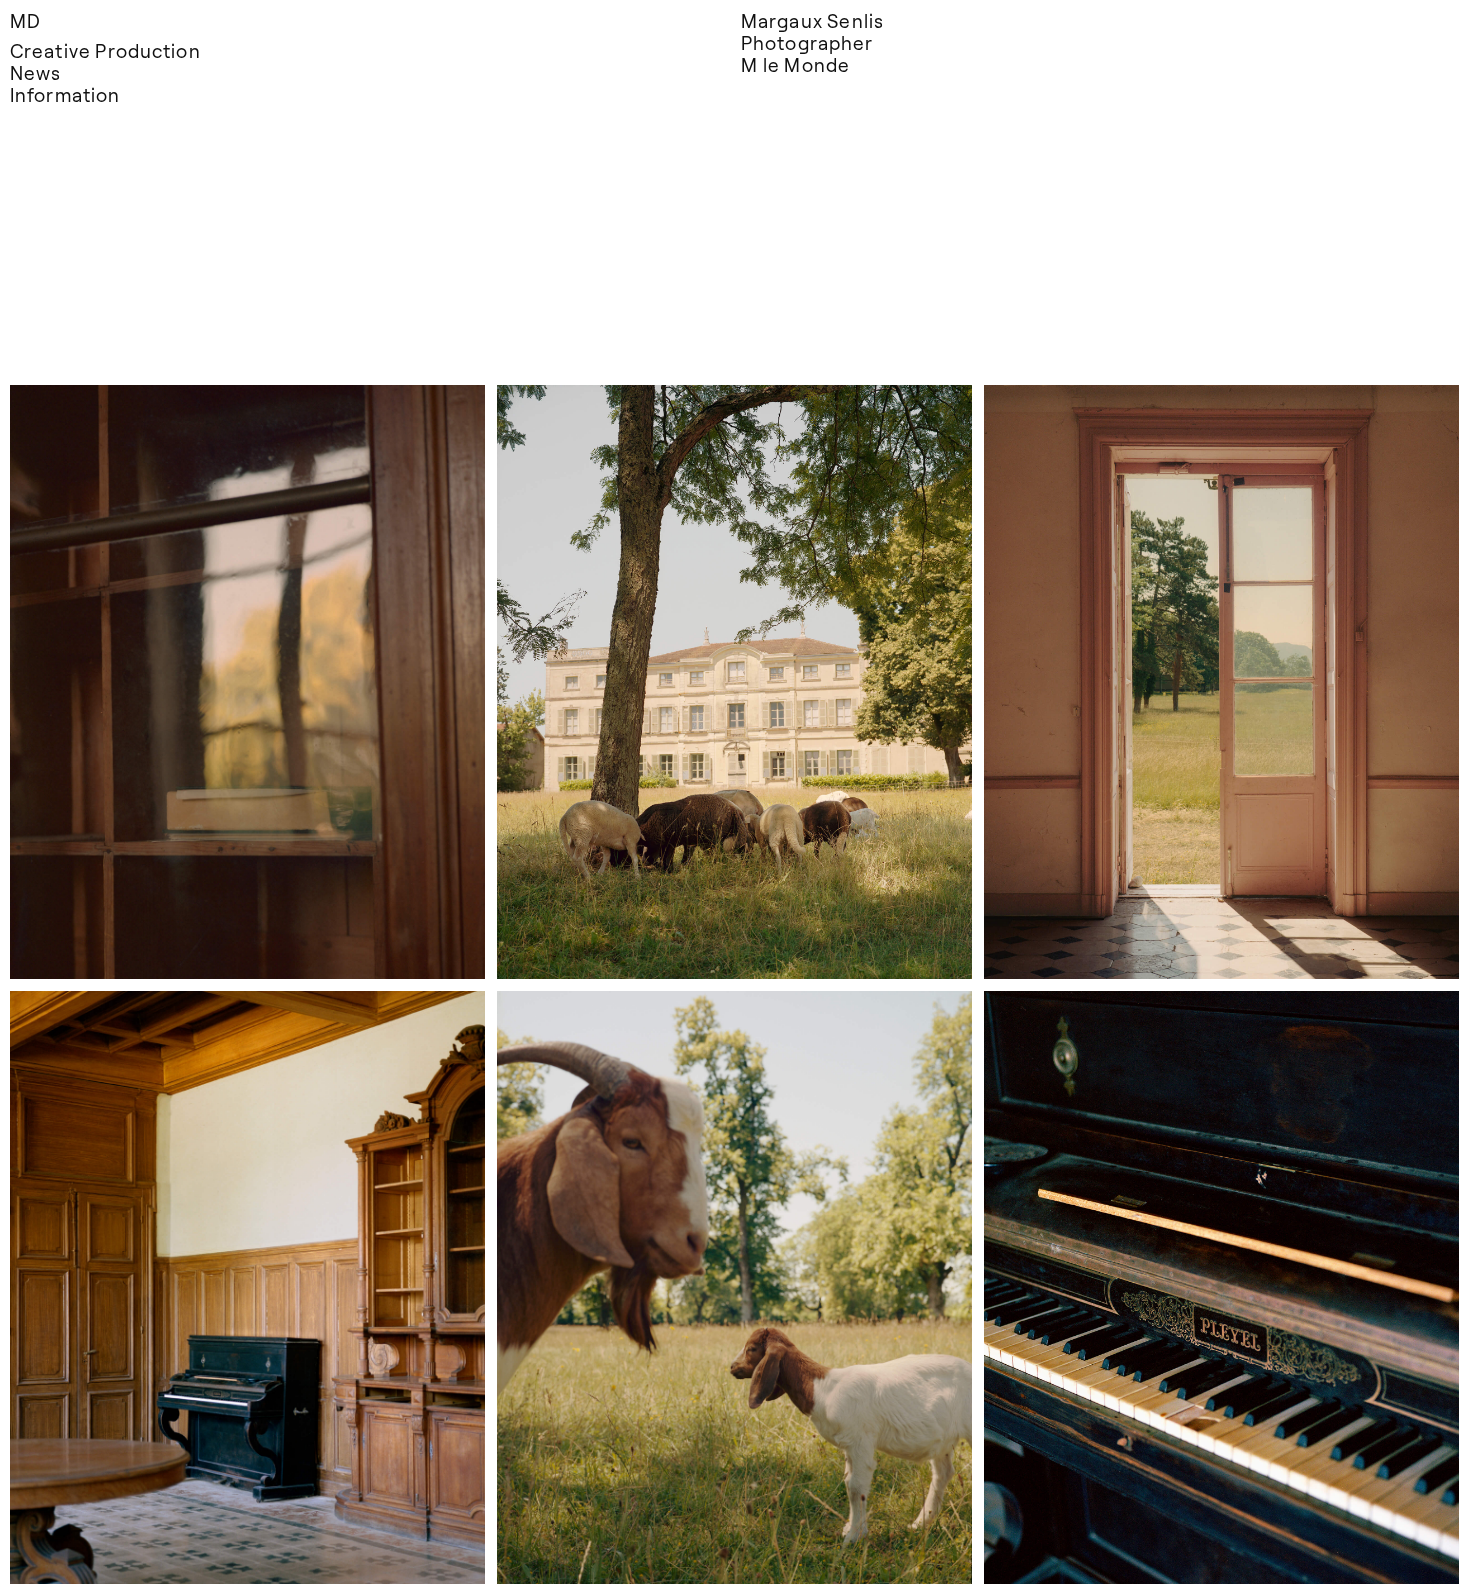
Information (65, 94)
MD (25, 20)
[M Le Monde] (247, 682)
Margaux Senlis (812, 20)
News (35, 72)
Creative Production (105, 50)
